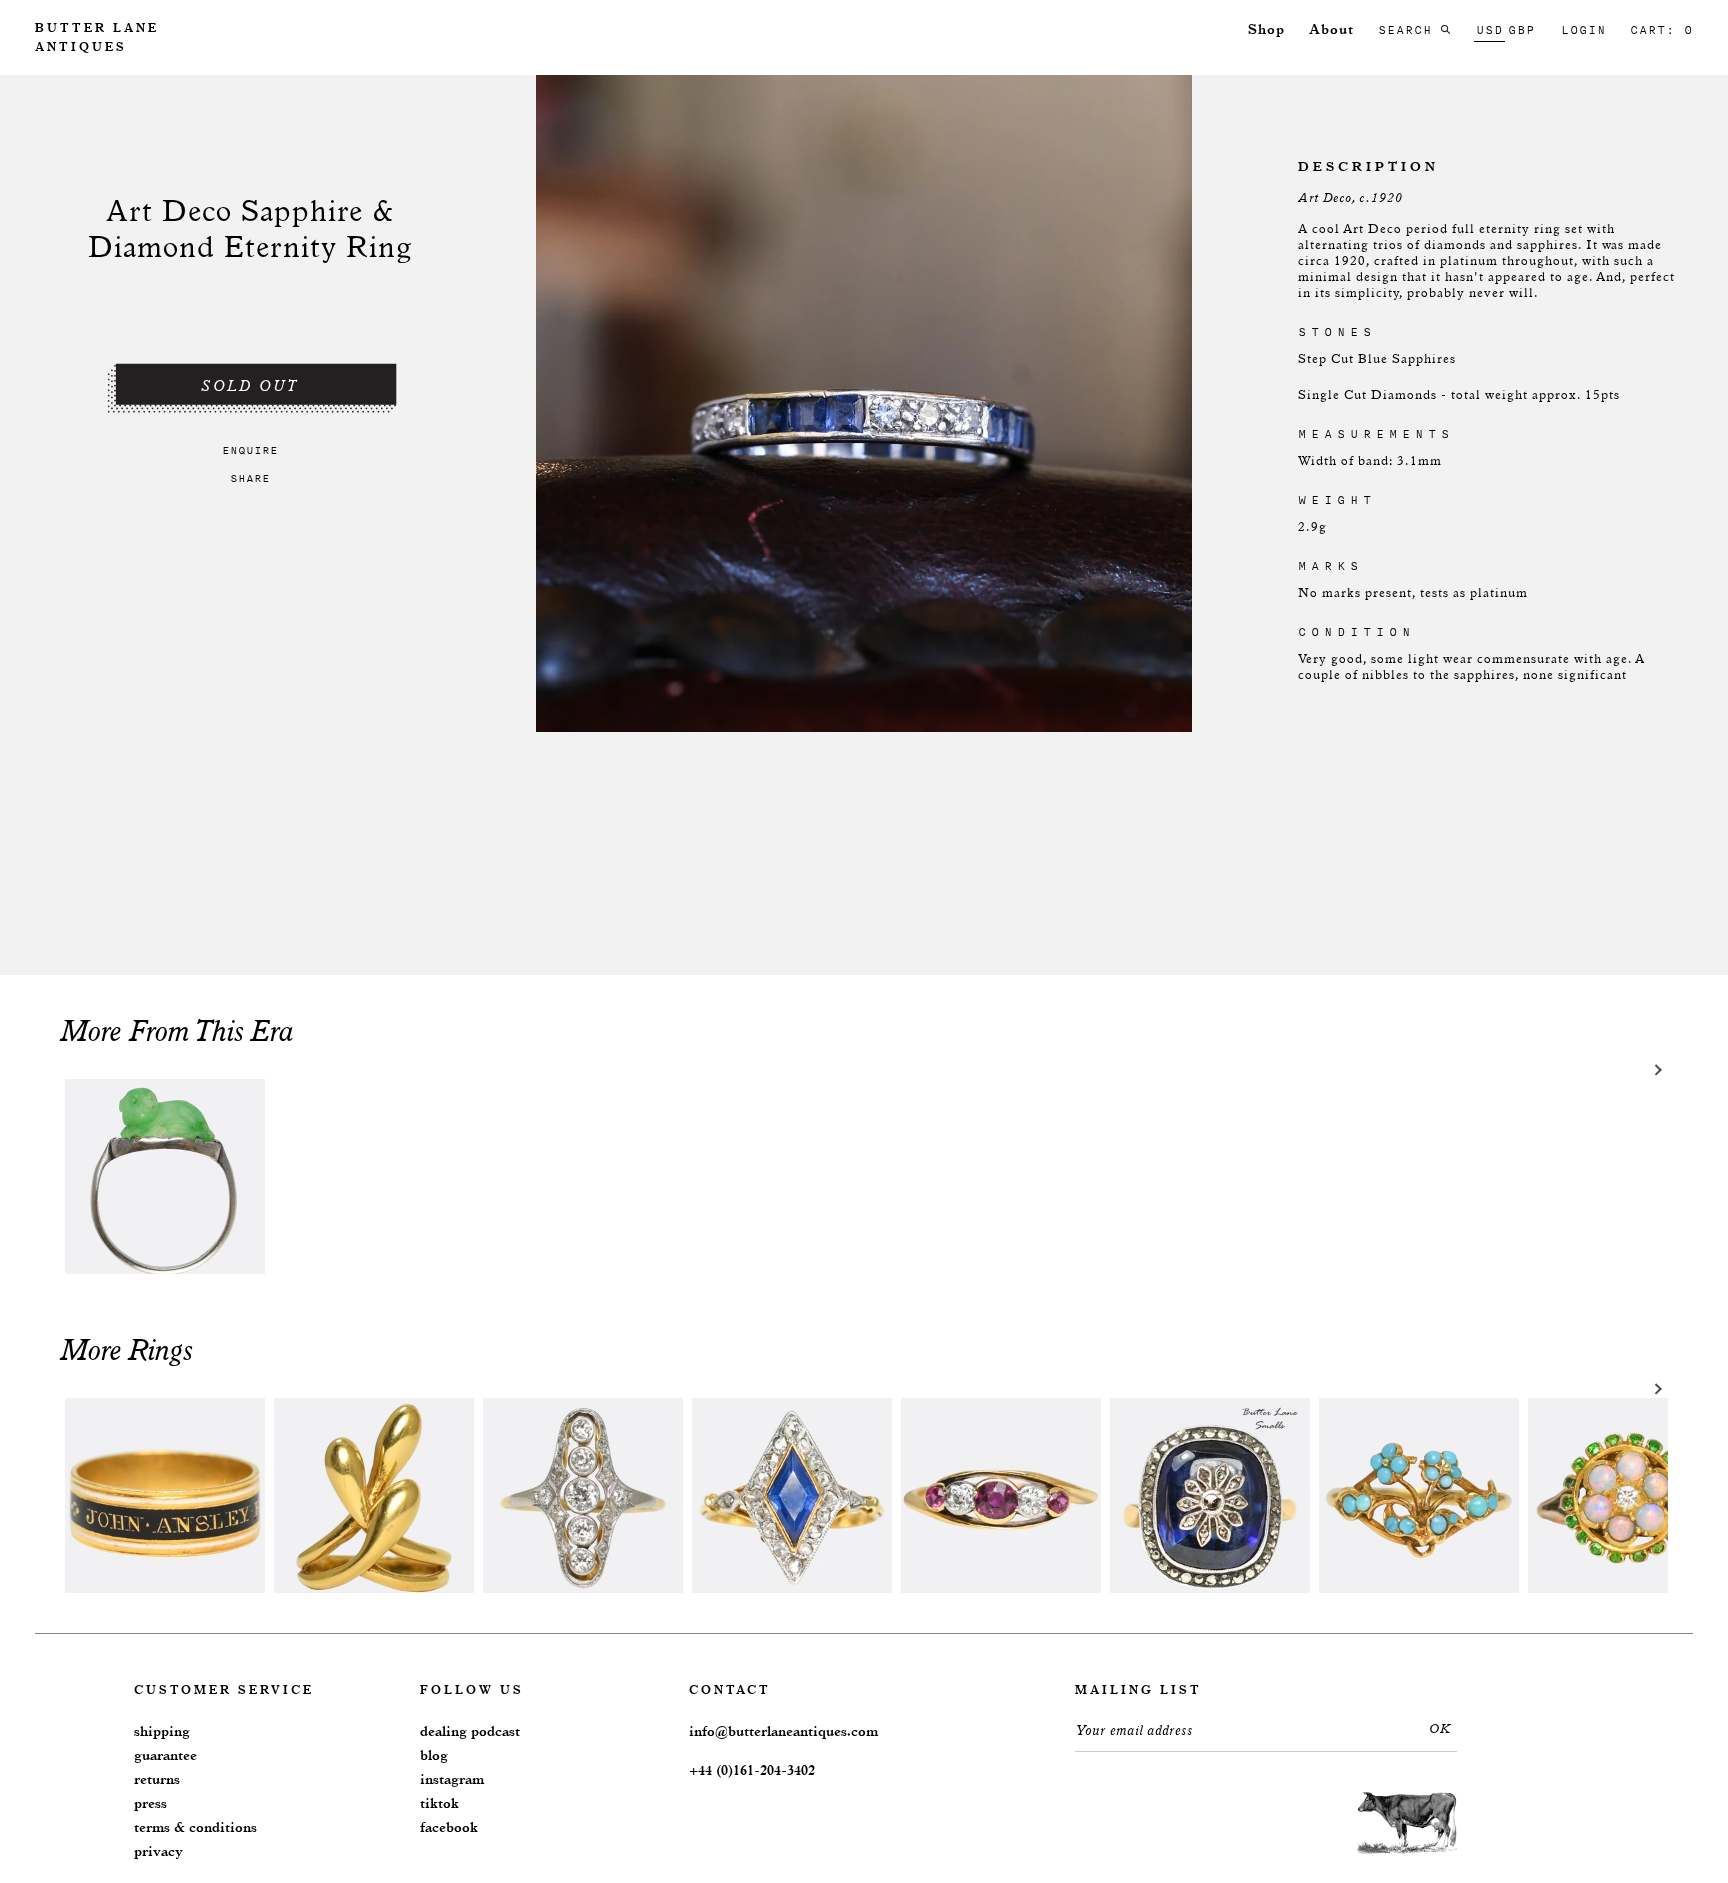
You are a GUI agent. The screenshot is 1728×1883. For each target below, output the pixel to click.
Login (1583, 30)
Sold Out (250, 386)
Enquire (250, 450)
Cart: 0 (1661, 30)
